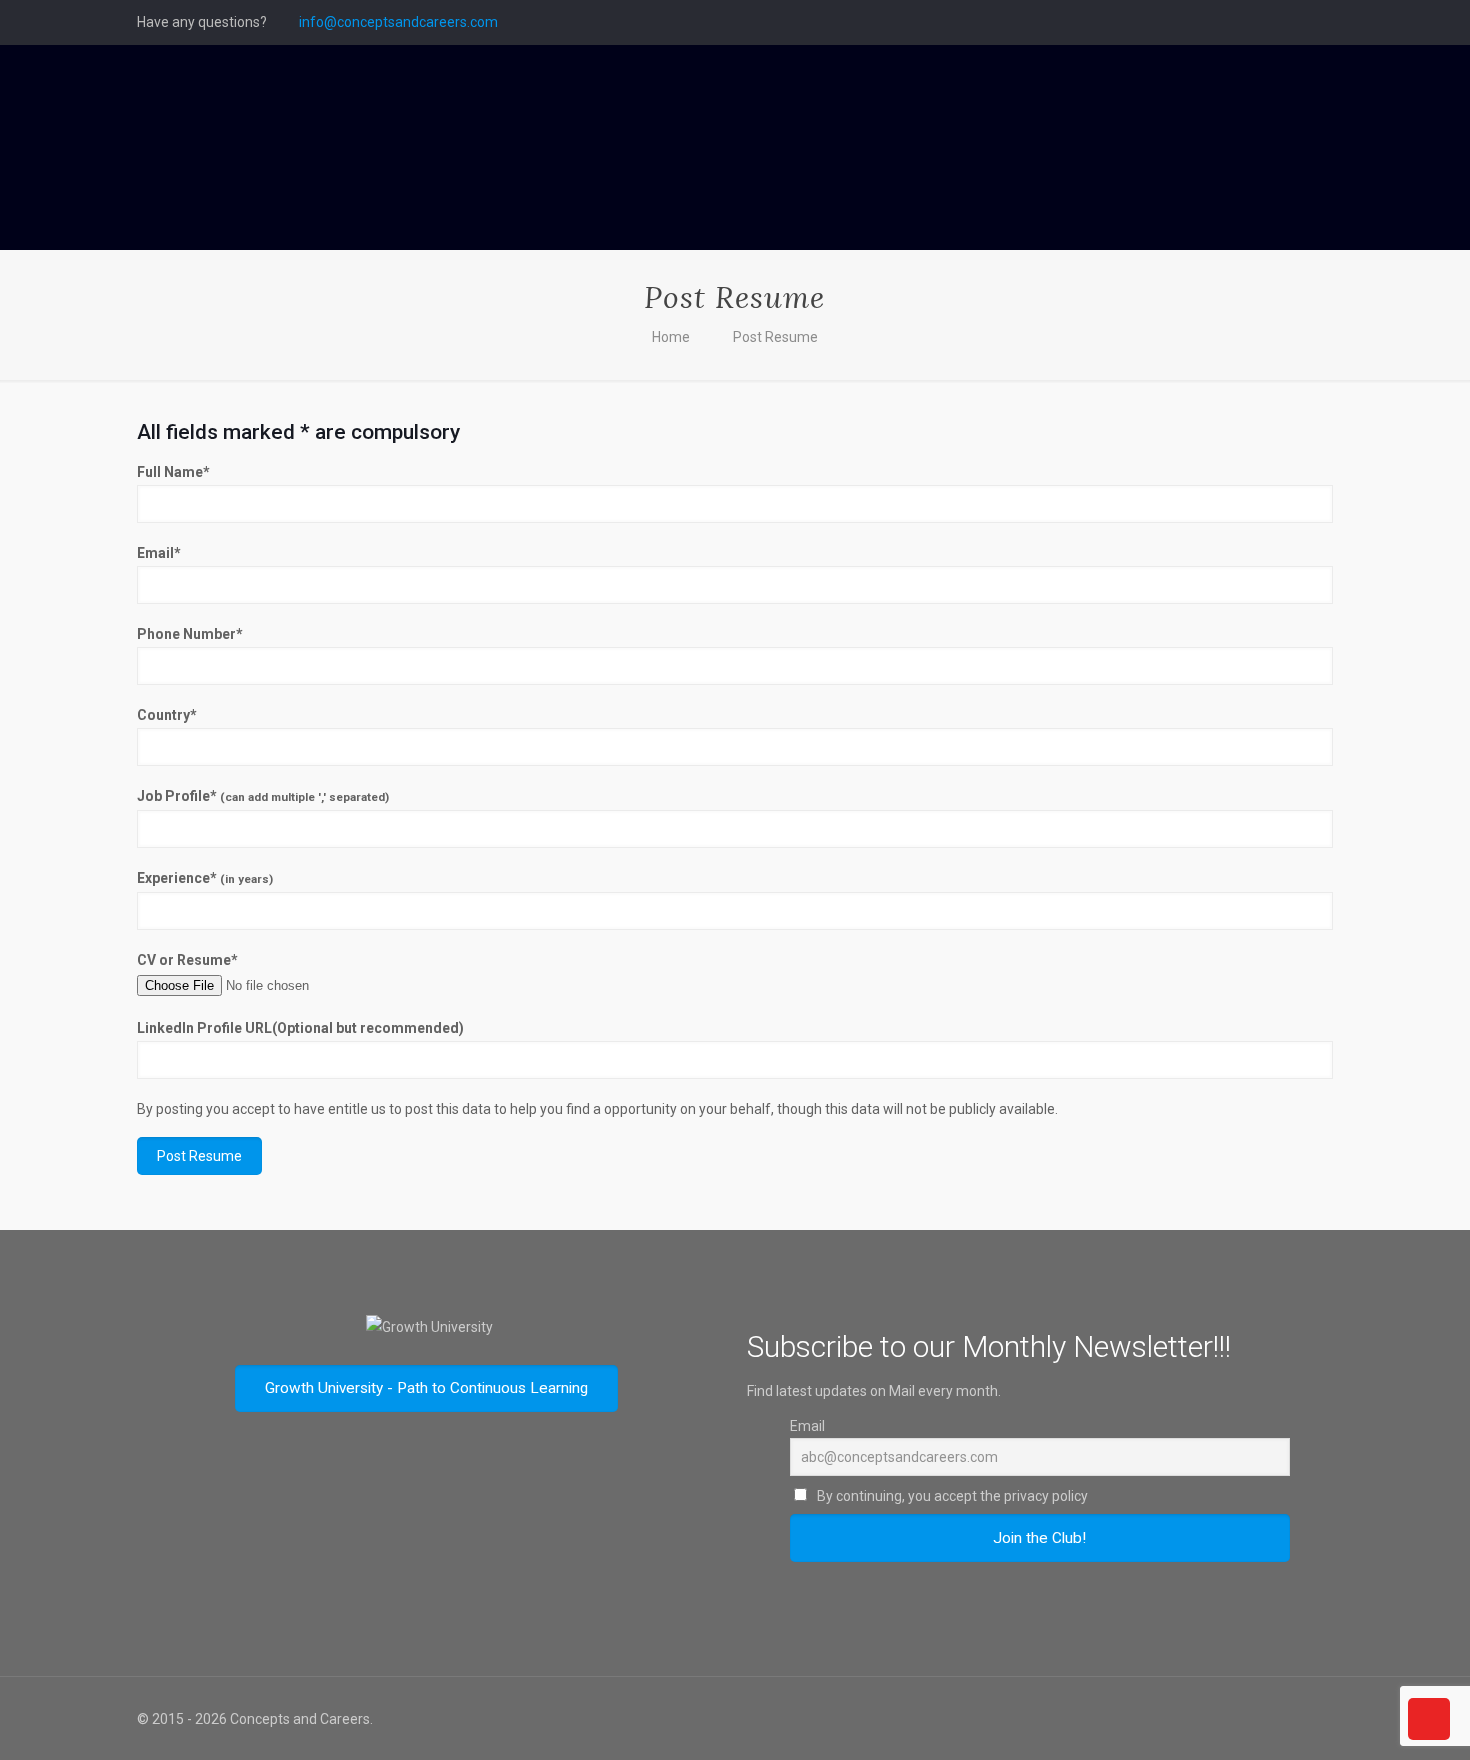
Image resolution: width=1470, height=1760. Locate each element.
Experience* (205, 878)
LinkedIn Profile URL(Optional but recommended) (300, 1028)
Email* (159, 553)
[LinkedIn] (1322, 22)
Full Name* (173, 472)
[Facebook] (1241, 22)
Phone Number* (190, 634)
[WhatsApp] (1214, 22)
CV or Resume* (187, 960)
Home (671, 337)
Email (807, 1426)
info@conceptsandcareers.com (398, 22)
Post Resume (775, 337)
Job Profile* (263, 796)
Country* (167, 715)
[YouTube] (1295, 22)
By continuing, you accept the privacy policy (951, 1496)
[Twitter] (1268, 22)
